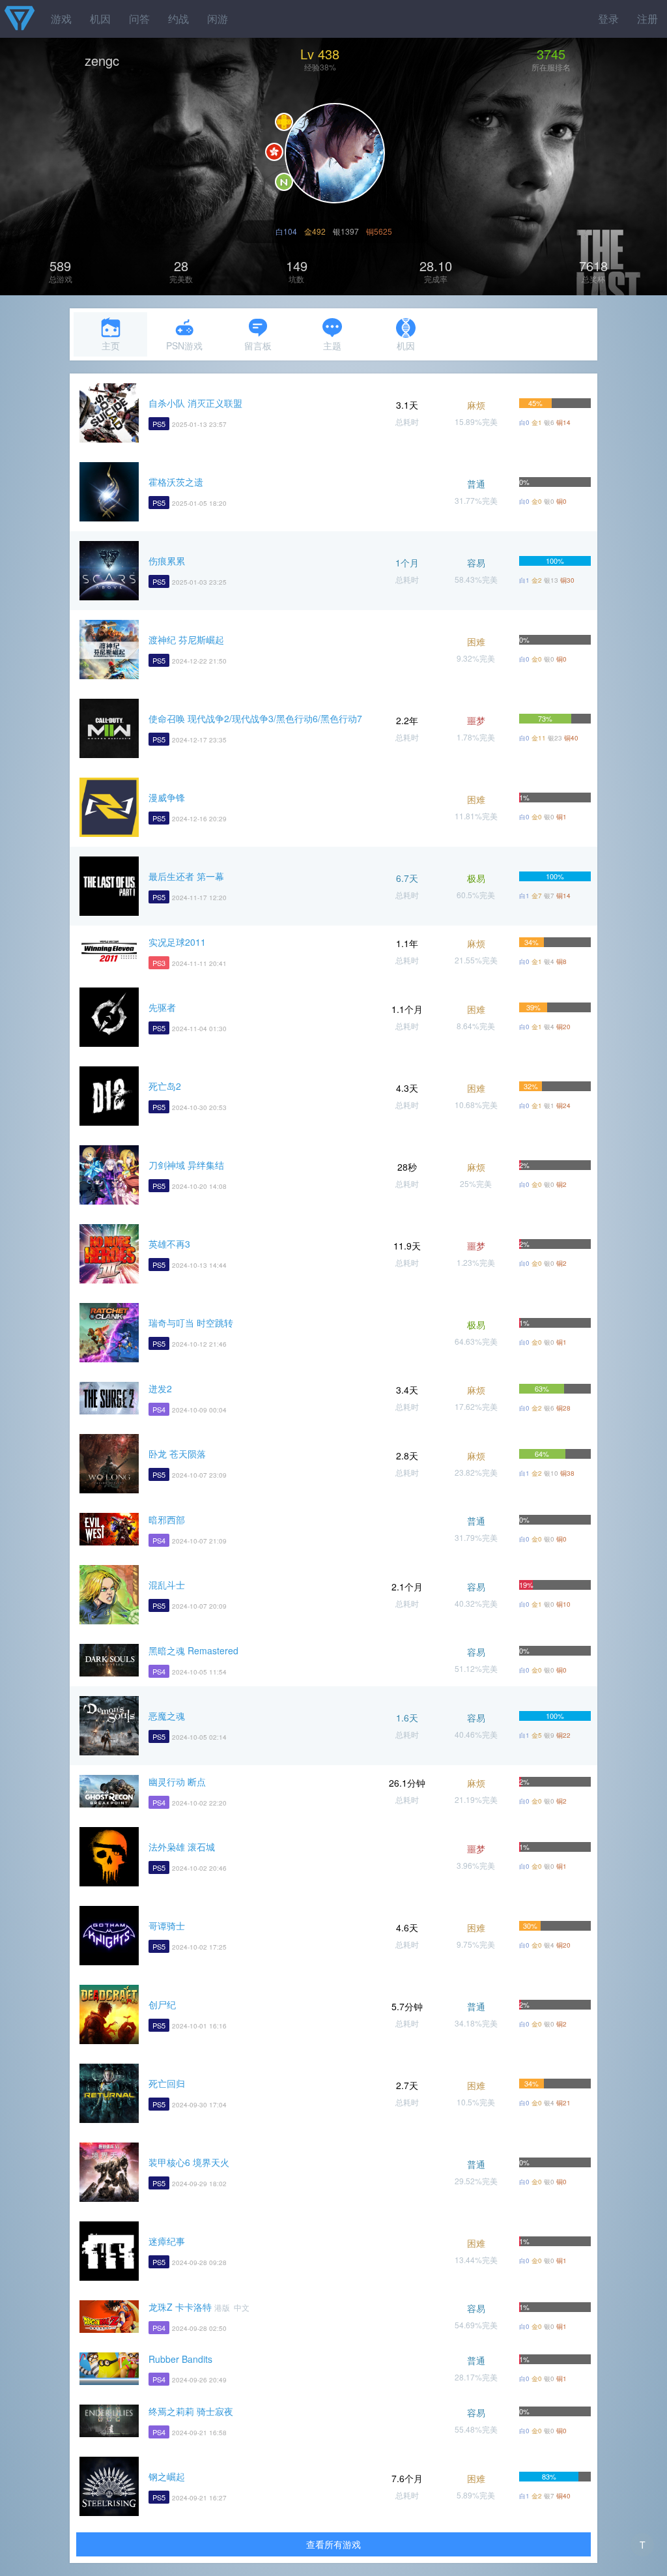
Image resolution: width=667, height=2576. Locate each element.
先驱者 (162, 1007)
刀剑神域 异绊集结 (186, 1165)
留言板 (258, 345)
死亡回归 (167, 2083)
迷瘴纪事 (167, 2241)
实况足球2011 (177, 942)
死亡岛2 (165, 1086)
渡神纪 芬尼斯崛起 (186, 639)
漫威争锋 (167, 797)
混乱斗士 (167, 1585)
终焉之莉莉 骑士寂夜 (191, 2411)
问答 (139, 19)
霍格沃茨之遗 (176, 482)
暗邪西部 (167, 1519)
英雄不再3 (169, 1244)
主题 (332, 345)
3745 (551, 54)
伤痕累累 (167, 561)
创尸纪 (162, 2004)
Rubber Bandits (180, 2359)
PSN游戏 (184, 345)
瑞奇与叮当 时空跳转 (191, 1323)
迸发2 (160, 1388)
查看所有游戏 (333, 2544)
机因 (100, 19)
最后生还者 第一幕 (186, 876)
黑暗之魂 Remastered (193, 1650)
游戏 (61, 19)
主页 (111, 345)
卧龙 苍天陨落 (177, 1454)
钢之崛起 (167, 2476)
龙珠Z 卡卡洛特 (180, 2307)
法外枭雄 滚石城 (182, 1847)
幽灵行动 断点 (177, 1781)
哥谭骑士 (167, 1925)
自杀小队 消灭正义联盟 (195, 403)
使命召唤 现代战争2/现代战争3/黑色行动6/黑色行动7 (255, 718)
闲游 (218, 19)
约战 (178, 19)
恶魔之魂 (167, 1716)
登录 (608, 19)
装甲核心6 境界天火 (189, 2162)
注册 (647, 19)
